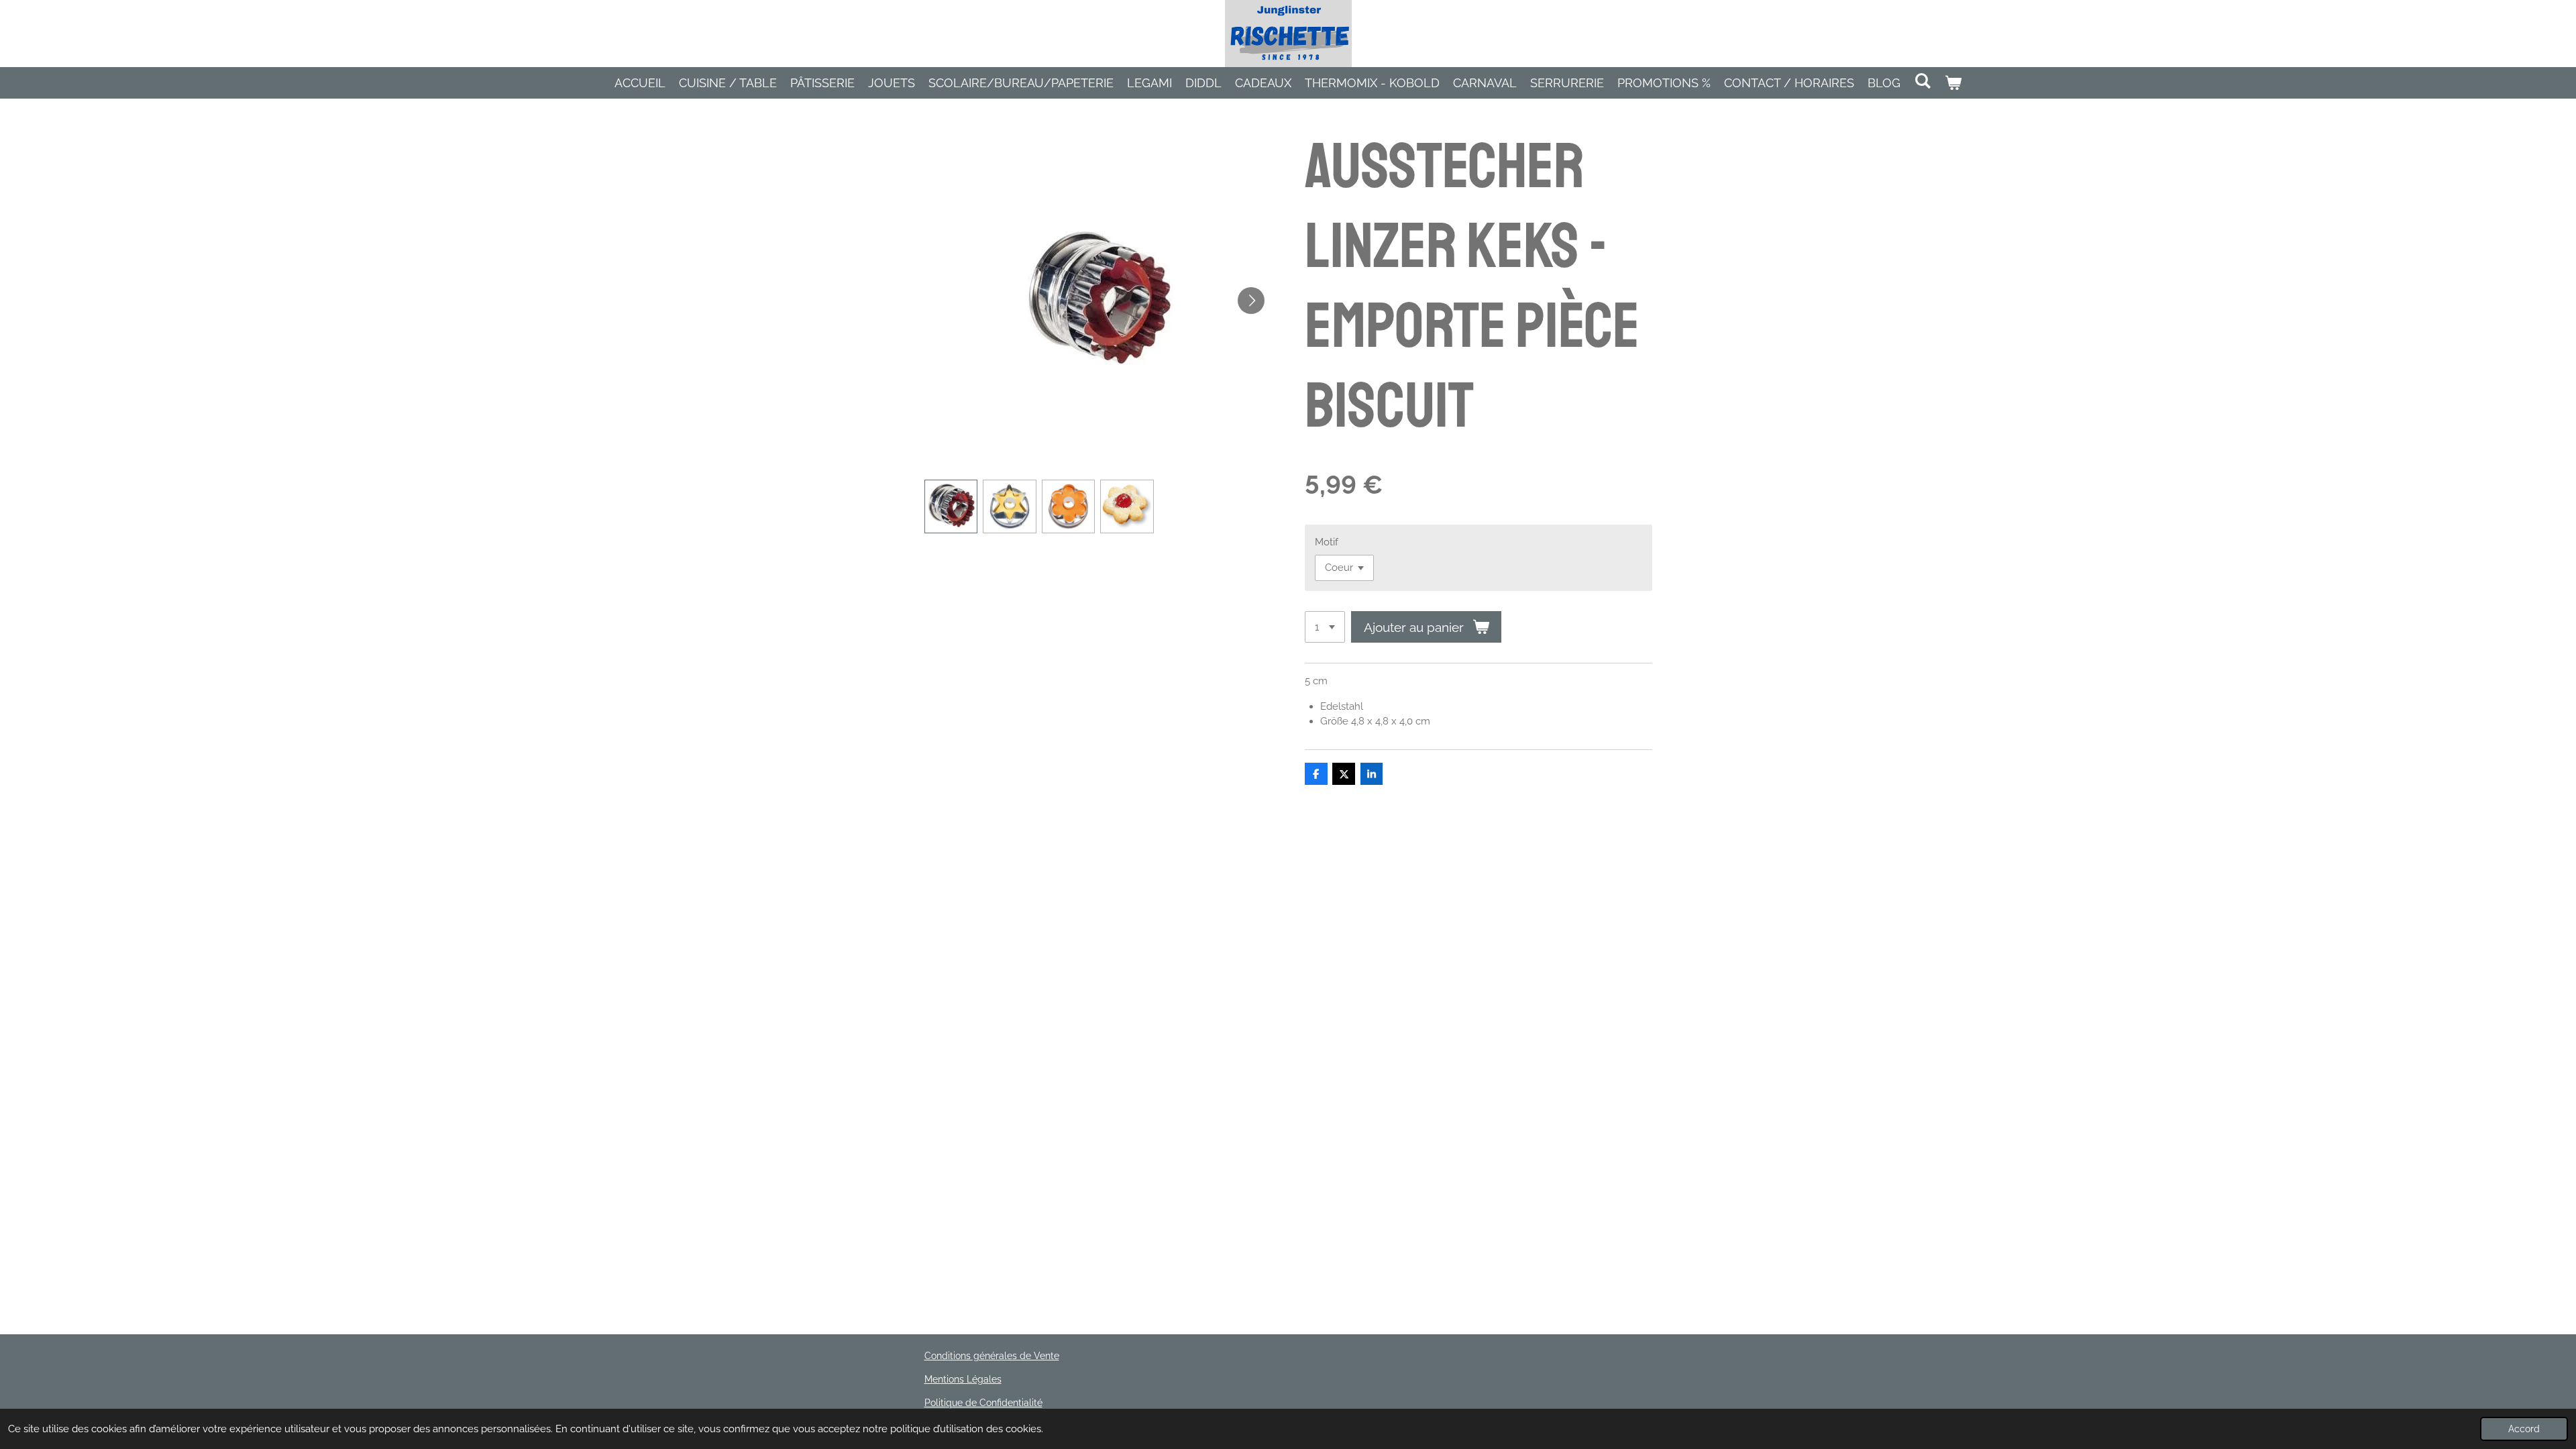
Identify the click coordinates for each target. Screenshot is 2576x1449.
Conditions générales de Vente (992, 1356)
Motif (1327, 542)
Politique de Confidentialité (983, 1403)
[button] (951, 506)
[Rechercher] (1922, 81)
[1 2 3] (1325, 627)
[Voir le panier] (1953, 83)
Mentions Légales (963, 1379)
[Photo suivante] (1251, 301)
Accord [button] (2524, 1429)
